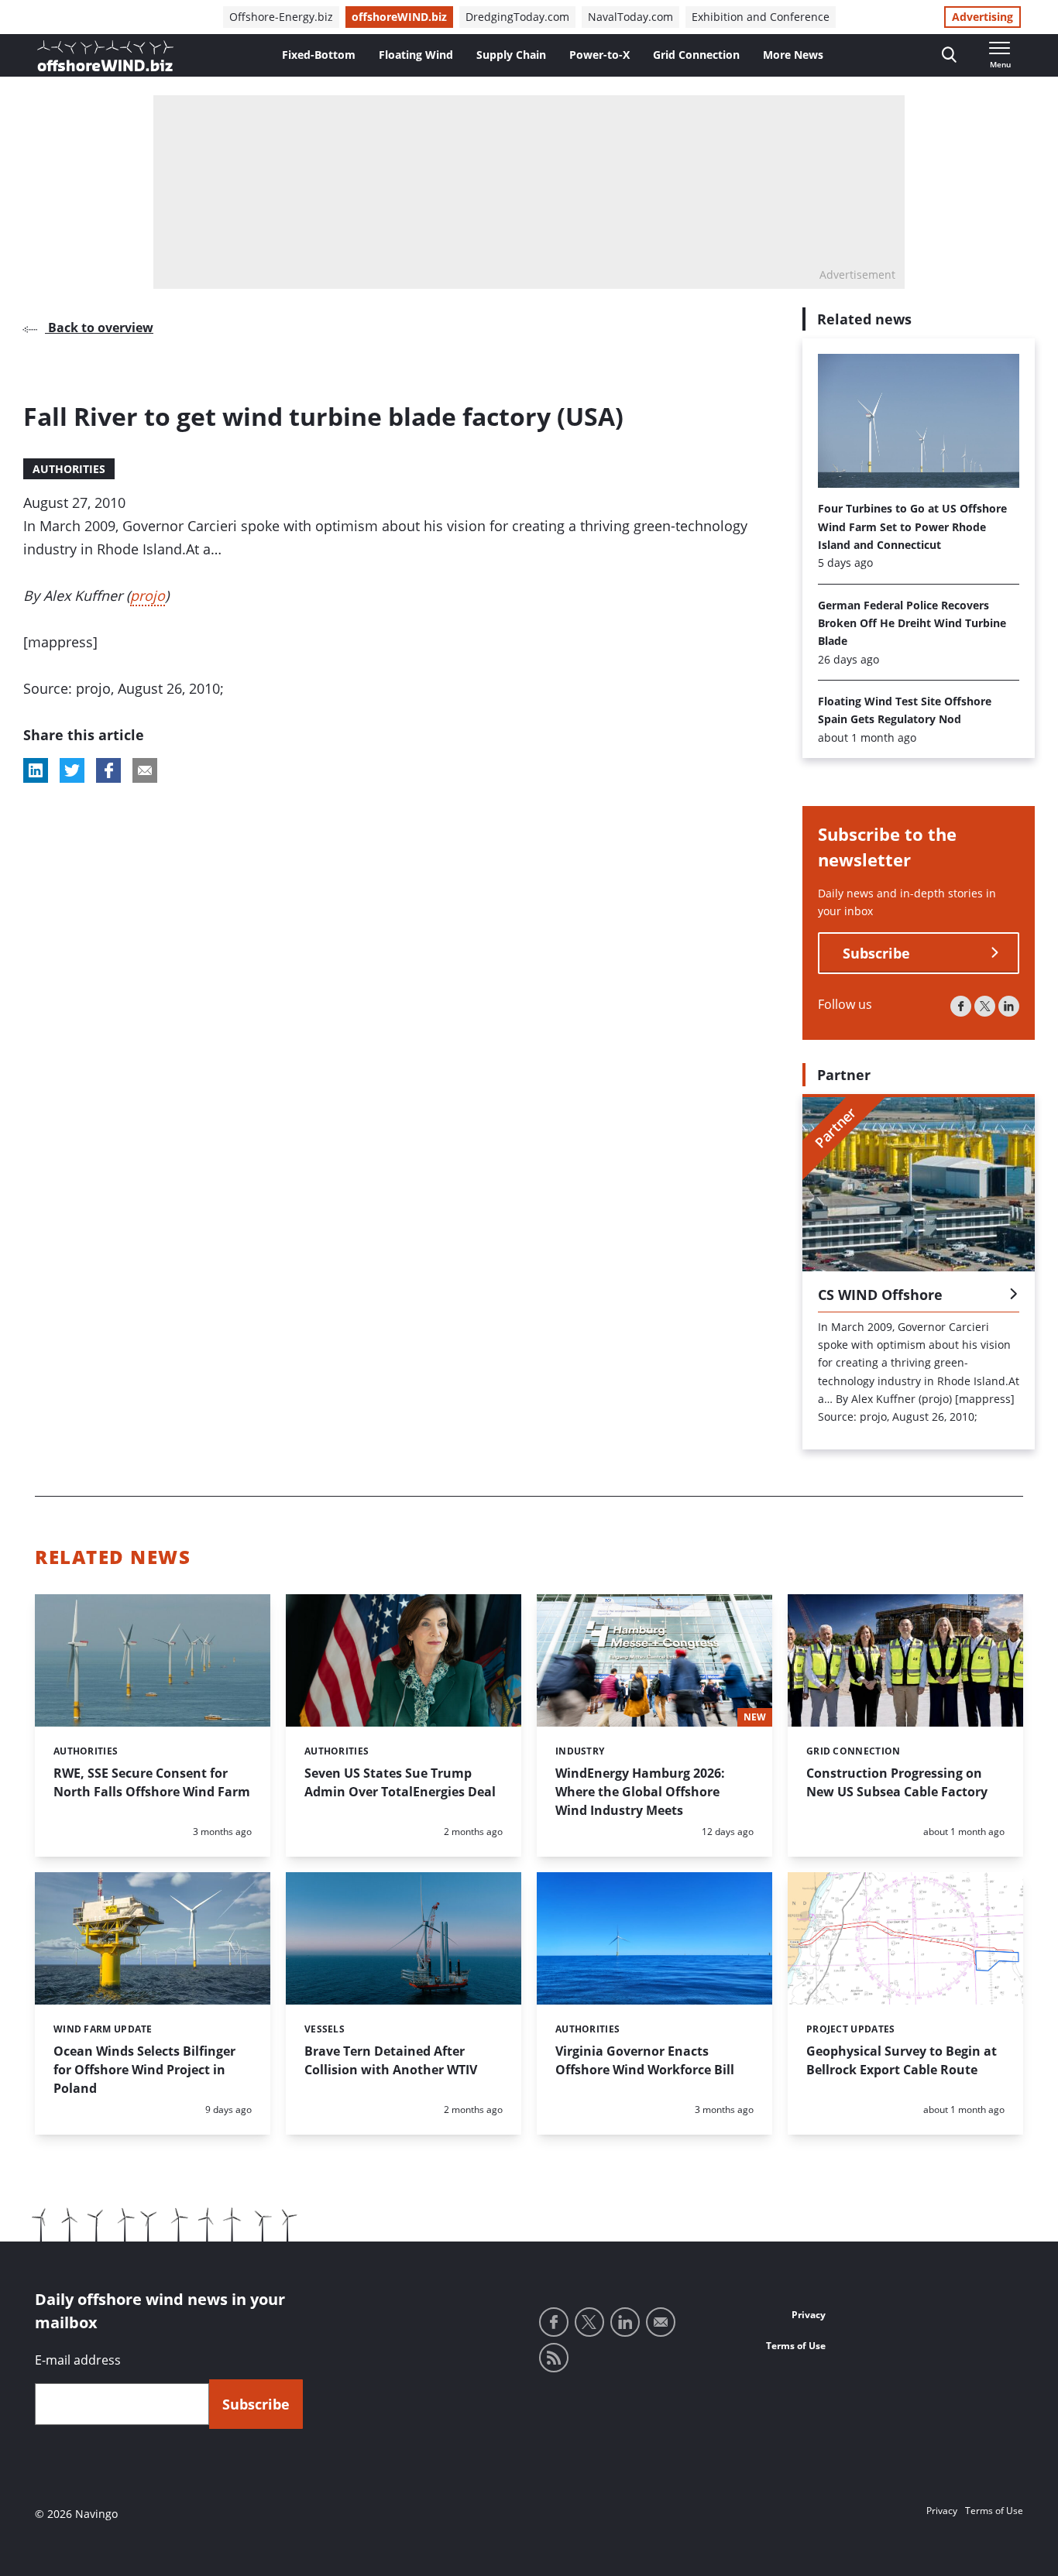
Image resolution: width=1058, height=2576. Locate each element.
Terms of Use (796, 2346)
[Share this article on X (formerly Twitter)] (72, 770)
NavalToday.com (630, 17)
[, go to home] (105, 56)
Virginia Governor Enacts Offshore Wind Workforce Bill (645, 2060)
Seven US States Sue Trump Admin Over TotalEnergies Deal (400, 1782)
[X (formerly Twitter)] (985, 1006)
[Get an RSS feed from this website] (554, 2358)
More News (793, 55)
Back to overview (99, 328)
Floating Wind (416, 55)
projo (148, 595)
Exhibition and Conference (761, 17)
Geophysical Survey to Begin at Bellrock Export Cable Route (902, 2060)
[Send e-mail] (661, 2322)
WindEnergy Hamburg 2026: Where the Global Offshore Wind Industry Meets (640, 1792)
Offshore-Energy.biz (281, 17)
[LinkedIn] (1009, 1006)
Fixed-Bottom (319, 55)
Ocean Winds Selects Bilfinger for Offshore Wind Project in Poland (144, 2070)
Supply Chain (511, 55)
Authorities (69, 469)
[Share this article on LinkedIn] (36, 770)
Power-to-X (599, 55)
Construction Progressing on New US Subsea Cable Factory (897, 1782)
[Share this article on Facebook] (108, 770)
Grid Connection (696, 55)
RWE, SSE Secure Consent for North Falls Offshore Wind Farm (152, 1782)
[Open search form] (949, 55)
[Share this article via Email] (145, 770)
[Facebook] (961, 1006)
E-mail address (78, 2360)
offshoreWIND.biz (399, 17)
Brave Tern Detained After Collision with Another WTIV (391, 2060)
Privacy (809, 2315)
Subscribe (876, 953)
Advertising (982, 17)
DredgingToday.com (517, 17)
